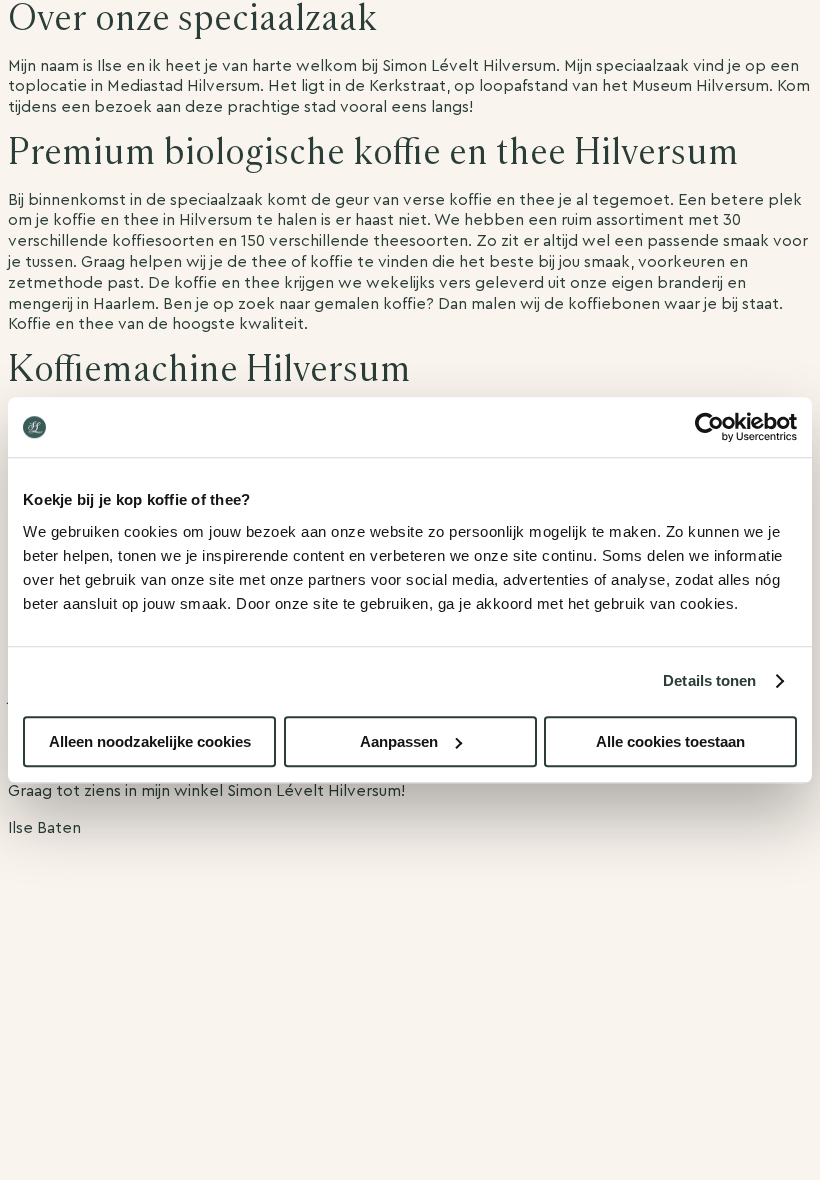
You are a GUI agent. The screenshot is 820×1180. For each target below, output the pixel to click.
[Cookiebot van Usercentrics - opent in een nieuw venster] (709, 427)
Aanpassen (399, 741)
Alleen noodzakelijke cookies (150, 741)
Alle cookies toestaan (670, 741)
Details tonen (709, 680)
